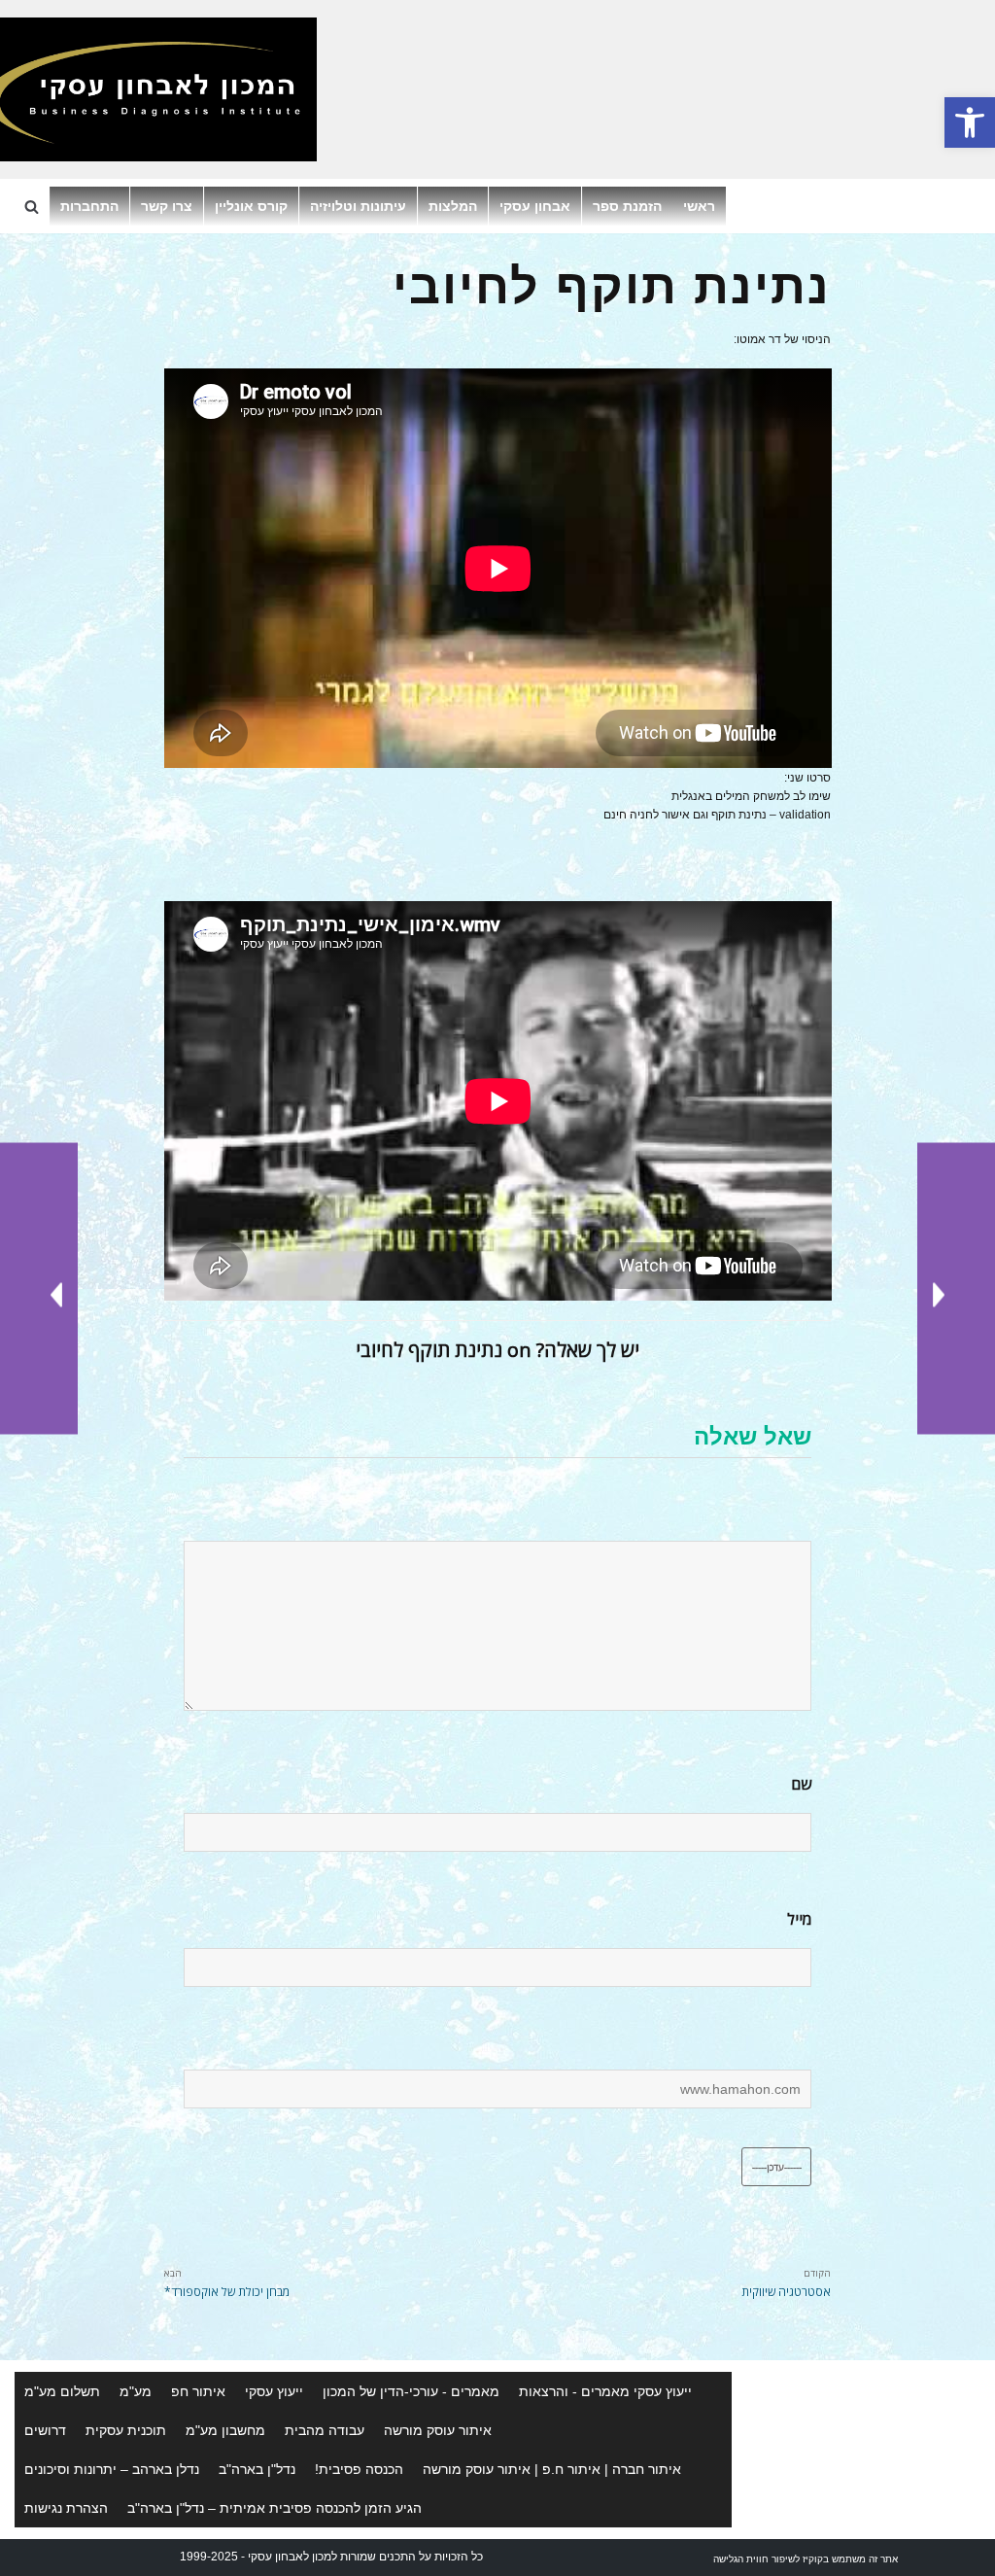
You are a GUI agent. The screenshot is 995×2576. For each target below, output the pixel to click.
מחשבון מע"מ (225, 2430)
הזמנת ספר (627, 206)
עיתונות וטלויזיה (358, 206)
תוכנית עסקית (126, 2430)
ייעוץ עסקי (274, 2391)
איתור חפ (198, 2391)
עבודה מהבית (325, 2430)
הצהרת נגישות (66, 2508)
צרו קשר (167, 206)
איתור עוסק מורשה (438, 2430)
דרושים (45, 2430)
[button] (970, 122)
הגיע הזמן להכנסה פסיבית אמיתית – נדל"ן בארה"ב (274, 2508)
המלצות (453, 206)
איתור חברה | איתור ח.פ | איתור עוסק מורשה (552, 2469)
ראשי (699, 206)
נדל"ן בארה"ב (257, 2469)
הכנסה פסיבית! (359, 2469)
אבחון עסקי (535, 206)
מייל (799, 1919)
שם (801, 1784)
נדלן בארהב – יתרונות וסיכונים (112, 2469)
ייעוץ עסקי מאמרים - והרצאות (605, 2391)
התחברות (89, 206)
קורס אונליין (251, 206)
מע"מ (136, 2391)
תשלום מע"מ (62, 2391)
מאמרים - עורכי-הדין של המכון (411, 2391)
